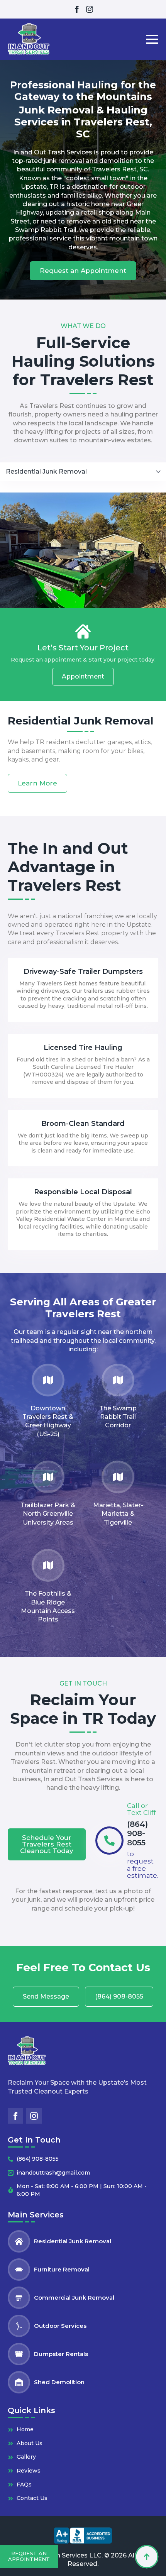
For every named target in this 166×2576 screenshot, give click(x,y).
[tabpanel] (83, 642)
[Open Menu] (152, 39)
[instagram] (90, 9)
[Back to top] (147, 2557)
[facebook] (77, 9)
